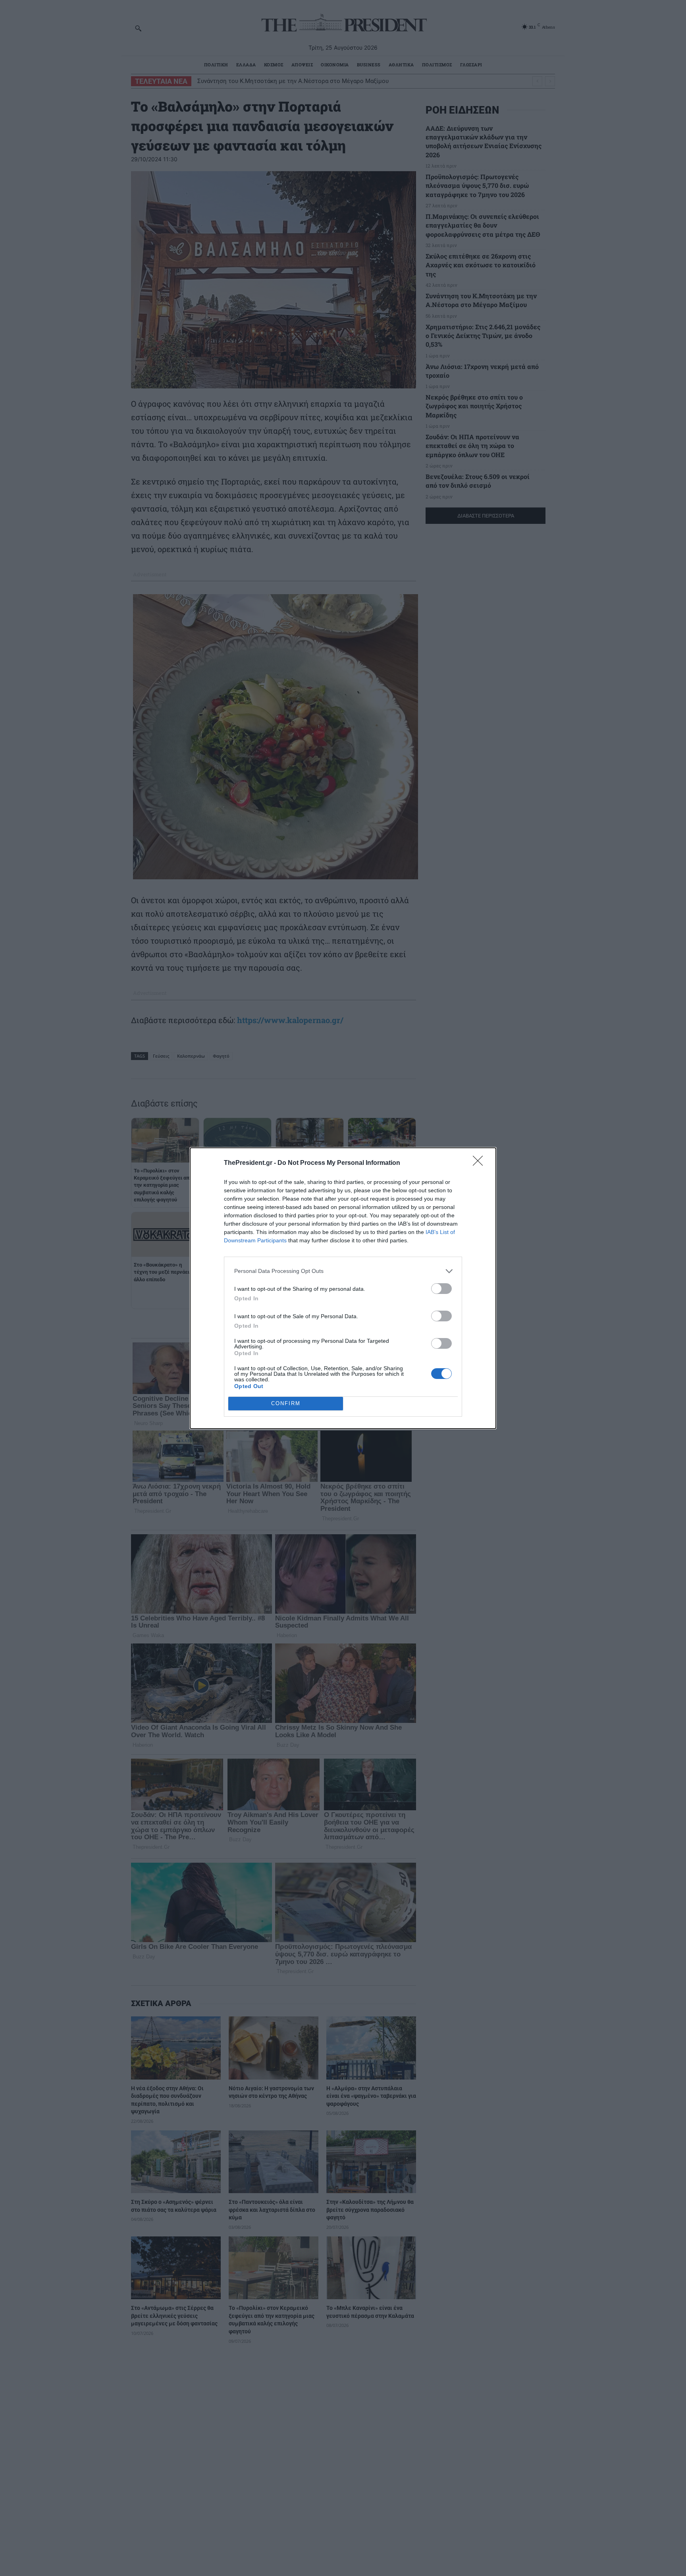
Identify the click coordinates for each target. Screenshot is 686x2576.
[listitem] (343, 1271)
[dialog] (343, 1288)
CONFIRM (286, 1403)
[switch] (441, 1289)
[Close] (480, 1163)
